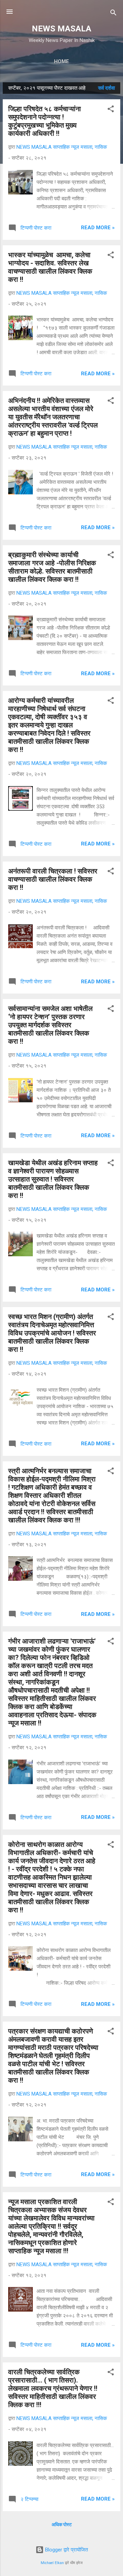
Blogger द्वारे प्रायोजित (66, 2550)
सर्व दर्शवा (106, 88)
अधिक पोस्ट (62, 2524)
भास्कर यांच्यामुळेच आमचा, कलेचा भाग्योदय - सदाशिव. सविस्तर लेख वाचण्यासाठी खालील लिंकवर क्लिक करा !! (50, 267)
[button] (111, 110)
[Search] (113, 14)
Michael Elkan (52, 2563)
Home (61, 61)
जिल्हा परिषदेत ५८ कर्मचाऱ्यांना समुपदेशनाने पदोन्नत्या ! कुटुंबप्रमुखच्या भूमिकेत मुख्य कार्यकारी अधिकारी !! (45, 121)
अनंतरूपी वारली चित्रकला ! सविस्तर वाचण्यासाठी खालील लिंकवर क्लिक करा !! (53, 879)
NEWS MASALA (61, 29)
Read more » (98, 228)
